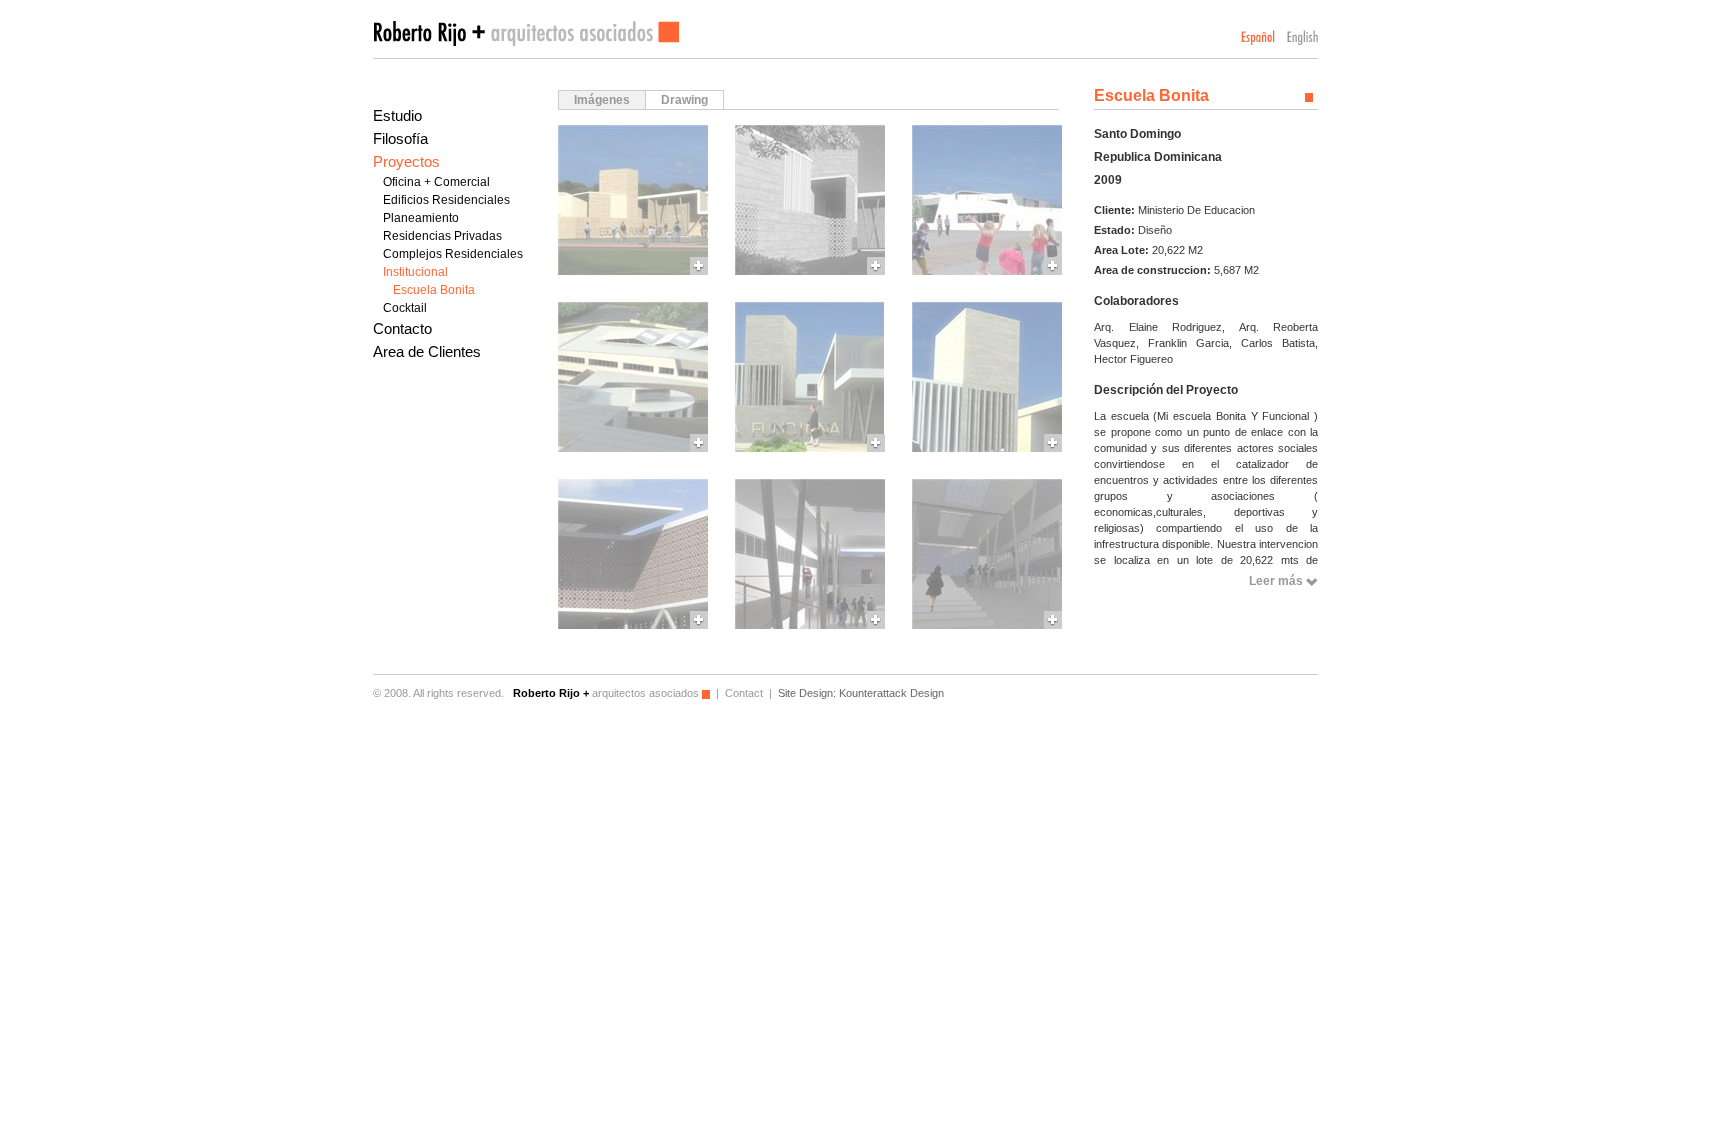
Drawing (684, 100)
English (1302, 37)
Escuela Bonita (434, 290)
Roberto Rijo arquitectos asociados (526, 33)
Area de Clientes (427, 351)
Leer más (1276, 581)
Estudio (397, 115)
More (633, 200)
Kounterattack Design (891, 693)
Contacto (402, 328)
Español (1258, 37)
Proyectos (406, 161)
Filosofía (400, 138)
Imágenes (602, 100)
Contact (744, 693)
